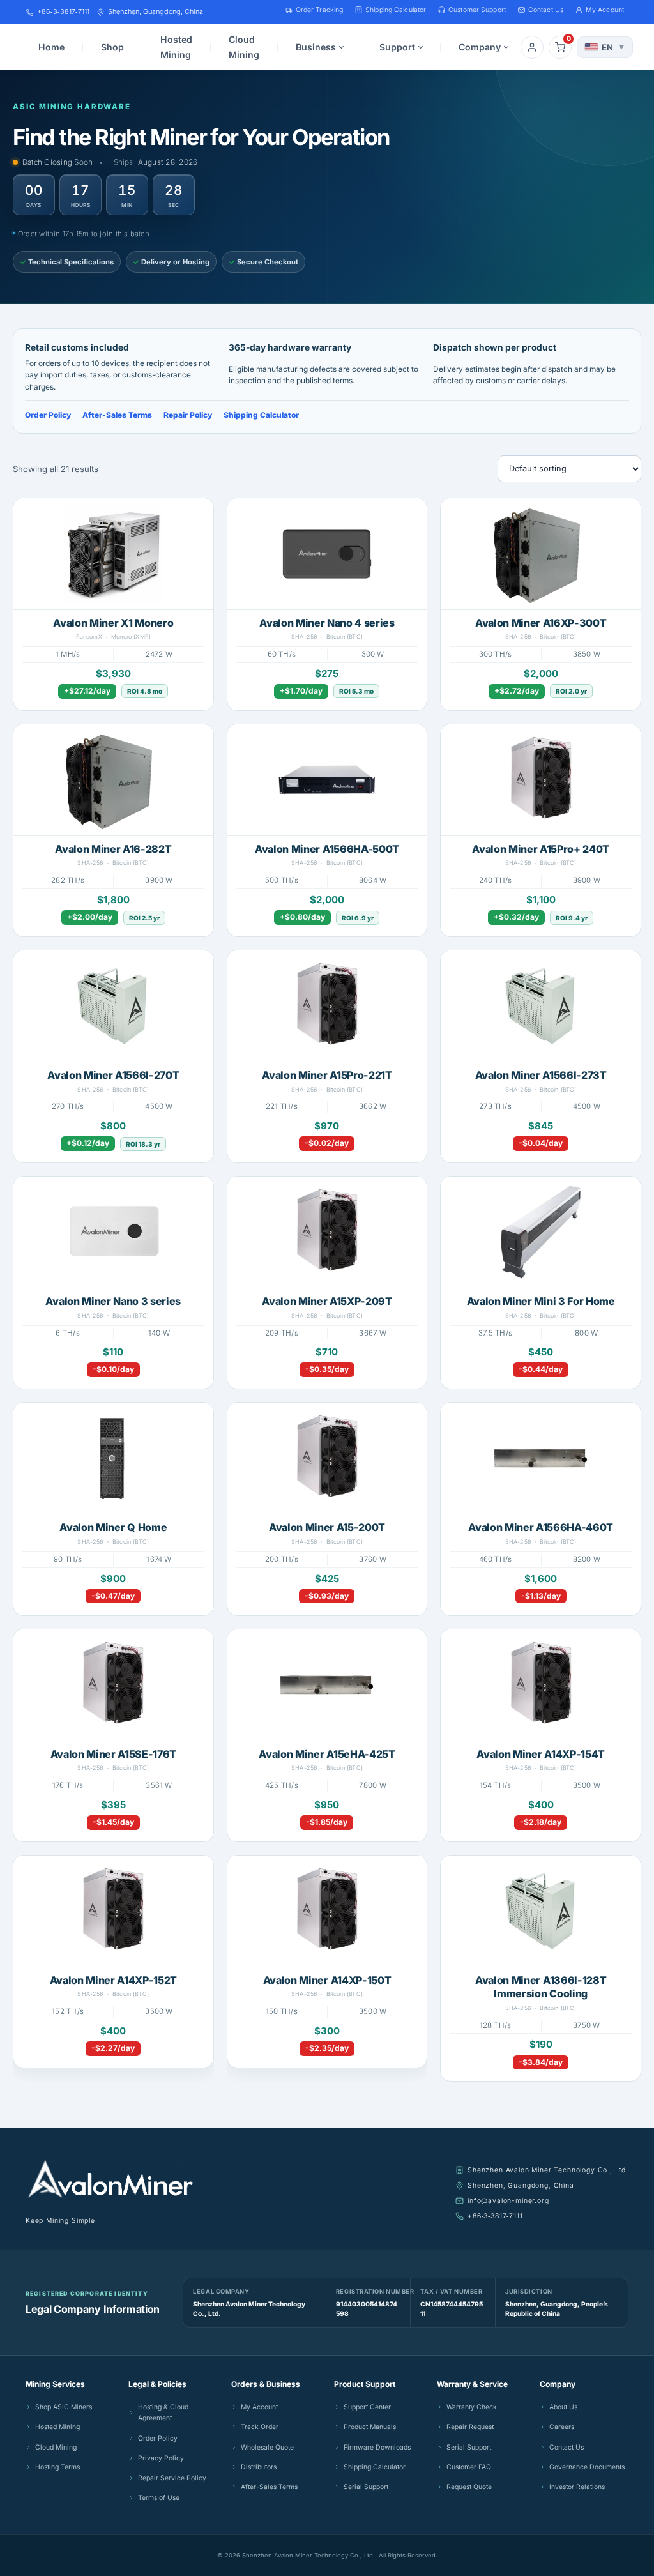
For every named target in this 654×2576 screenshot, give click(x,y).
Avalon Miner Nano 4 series (327, 623)
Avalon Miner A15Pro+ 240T (541, 849)
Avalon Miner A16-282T (113, 849)
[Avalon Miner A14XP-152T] (113, 1911)
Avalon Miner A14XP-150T (327, 1980)
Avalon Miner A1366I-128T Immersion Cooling (541, 1987)
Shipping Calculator (261, 415)
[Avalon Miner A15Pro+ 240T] (541, 780)
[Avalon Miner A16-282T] (113, 780)
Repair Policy (188, 415)
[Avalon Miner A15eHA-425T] (327, 1685)
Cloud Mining (244, 47)
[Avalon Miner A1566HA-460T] (541, 1458)
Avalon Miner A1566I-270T (113, 1075)
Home (51, 47)
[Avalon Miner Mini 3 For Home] (541, 1232)
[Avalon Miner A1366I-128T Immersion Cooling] (541, 1911)
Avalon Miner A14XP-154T (541, 1754)
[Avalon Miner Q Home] (113, 1458)
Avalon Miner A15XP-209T (327, 1301)
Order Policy (48, 415)
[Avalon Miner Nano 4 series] (327, 554)
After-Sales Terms (117, 415)
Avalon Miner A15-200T (327, 1527)
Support (397, 47)
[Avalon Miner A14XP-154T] (541, 1685)
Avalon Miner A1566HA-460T (541, 1527)
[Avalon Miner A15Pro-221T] (327, 1006)
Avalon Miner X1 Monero (113, 623)
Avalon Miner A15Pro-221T (327, 1075)
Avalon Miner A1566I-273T (541, 1075)
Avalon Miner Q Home (113, 1527)
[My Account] (532, 47)
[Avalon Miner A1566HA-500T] (327, 780)
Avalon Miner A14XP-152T (114, 1980)
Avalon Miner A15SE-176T (114, 1754)
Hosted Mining (176, 47)
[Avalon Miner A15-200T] (327, 1458)
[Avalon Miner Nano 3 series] (113, 1232)
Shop (112, 47)
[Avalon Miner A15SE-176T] (113, 1685)
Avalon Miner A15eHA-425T (327, 1754)
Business (316, 47)
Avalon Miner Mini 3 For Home (541, 1301)
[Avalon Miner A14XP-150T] (327, 1911)
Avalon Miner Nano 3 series (113, 1301)
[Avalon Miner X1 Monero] (113, 554)
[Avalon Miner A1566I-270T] (113, 1006)
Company (480, 47)
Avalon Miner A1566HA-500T (327, 849)
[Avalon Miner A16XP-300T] (541, 554)
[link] (113, 604)
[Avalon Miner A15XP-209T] (327, 1232)
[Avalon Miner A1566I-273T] (541, 1006)
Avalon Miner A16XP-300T (541, 623)
